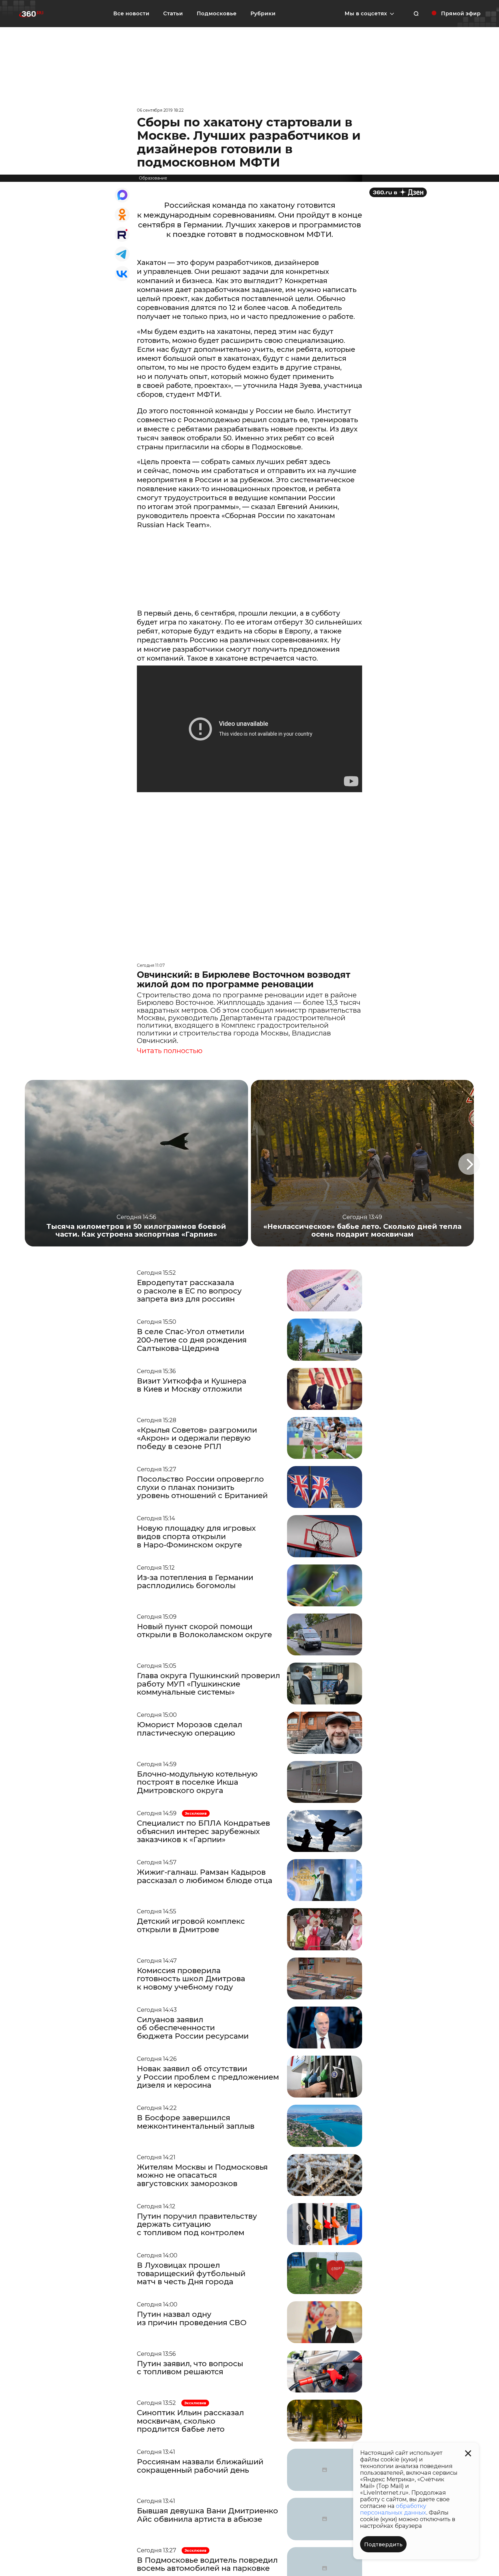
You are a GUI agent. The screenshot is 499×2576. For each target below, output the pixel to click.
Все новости (131, 14)
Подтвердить (383, 2545)
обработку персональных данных (393, 2509)
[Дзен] (398, 192)
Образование (153, 178)
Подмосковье (217, 14)
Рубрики (263, 14)
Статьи (173, 14)
